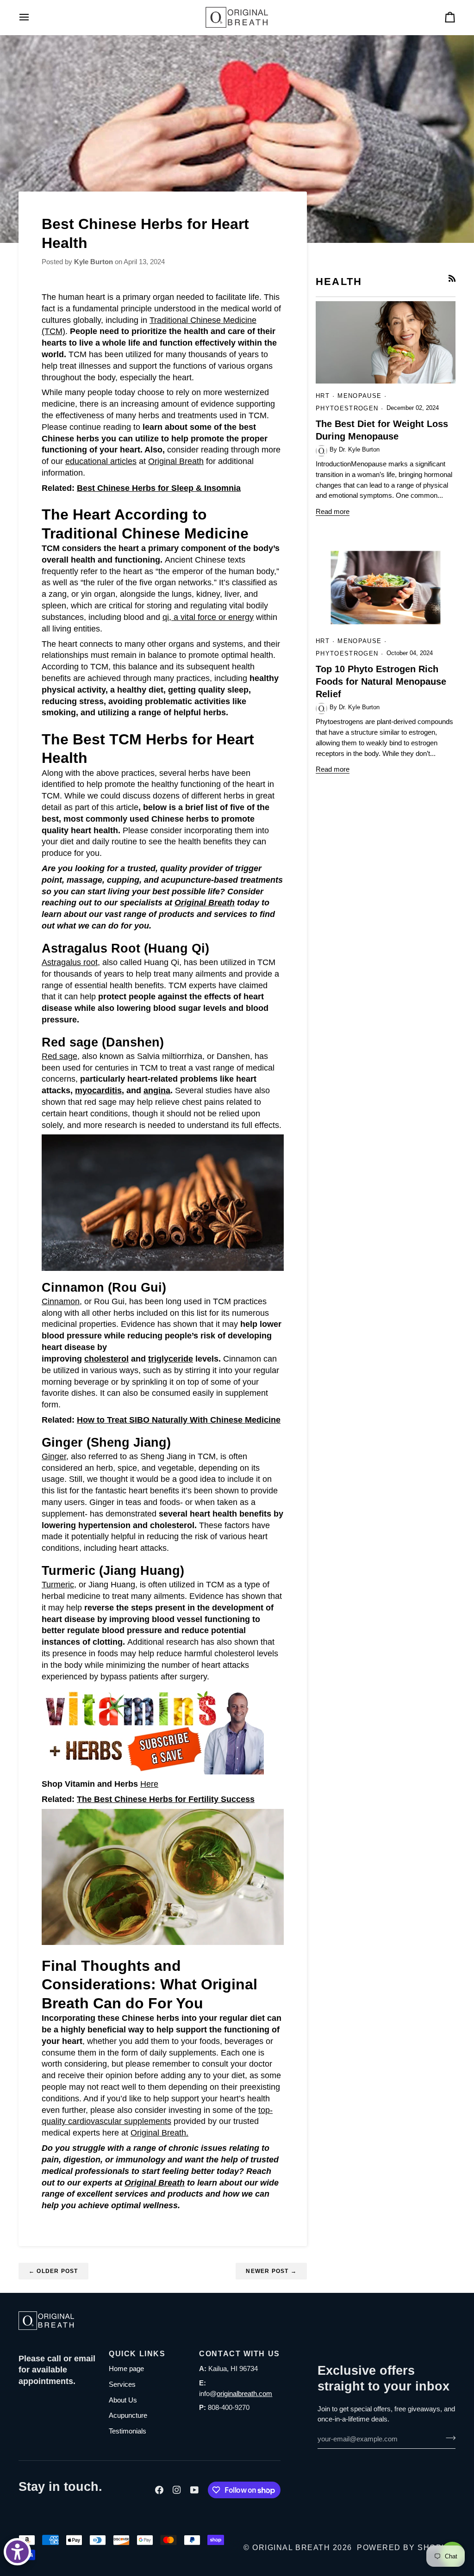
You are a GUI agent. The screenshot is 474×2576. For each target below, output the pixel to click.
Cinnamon (61, 1301)
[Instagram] (177, 2490)
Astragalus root (70, 962)
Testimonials (128, 2431)
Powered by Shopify (406, 2548)
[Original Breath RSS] (452, 278)
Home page (126, 2369)
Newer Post (271, 2271)
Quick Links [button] (137, 2354)
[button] (59, 2351)
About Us (123, 2400)
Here (149, 1784)
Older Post (53, 2271)
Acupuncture (128, 2415)
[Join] (448, 2438)
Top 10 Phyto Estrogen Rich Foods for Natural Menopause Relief (381, 681)
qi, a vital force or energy (208, 617)
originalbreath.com (244, 2393)
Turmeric (58, 1585)
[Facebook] (159, 2490)
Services (122, 2384)
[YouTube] (194, 2490)
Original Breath (176, 461)
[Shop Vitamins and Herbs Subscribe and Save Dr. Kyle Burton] (153, 1730)
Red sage (59, 1056)
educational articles (101, 461)
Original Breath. (159, 2133)
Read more (333, 511)
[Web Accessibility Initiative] (17, 2552)
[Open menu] (32, 17)
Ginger (54, 1456)
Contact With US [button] (239, 2354)
